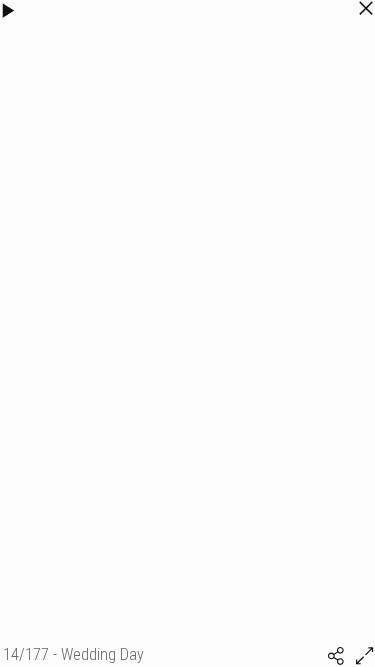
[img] (336, 656)
